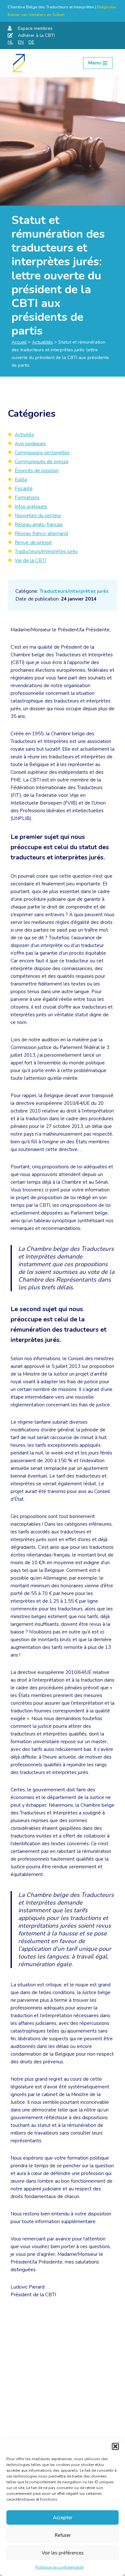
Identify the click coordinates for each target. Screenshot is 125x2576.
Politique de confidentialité (59, 2567)
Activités (24, 435)
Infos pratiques (31, 507)
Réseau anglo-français (39, 525)
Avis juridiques (30, 444)
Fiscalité (24, 489)
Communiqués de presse (42, 462)
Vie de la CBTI (30, 560)
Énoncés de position (37, 471)
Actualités (42, 342)
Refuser (63, 2535)
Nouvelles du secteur (38, 516)
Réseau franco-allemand (41, 533)
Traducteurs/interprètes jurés (74, 591)
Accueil (19, 342)
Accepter (63, 2518)
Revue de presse (33, 542)
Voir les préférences (63, 2553)
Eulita (21, 480)
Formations (27, 498)
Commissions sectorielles (42, 453)
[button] (115, 2446)
